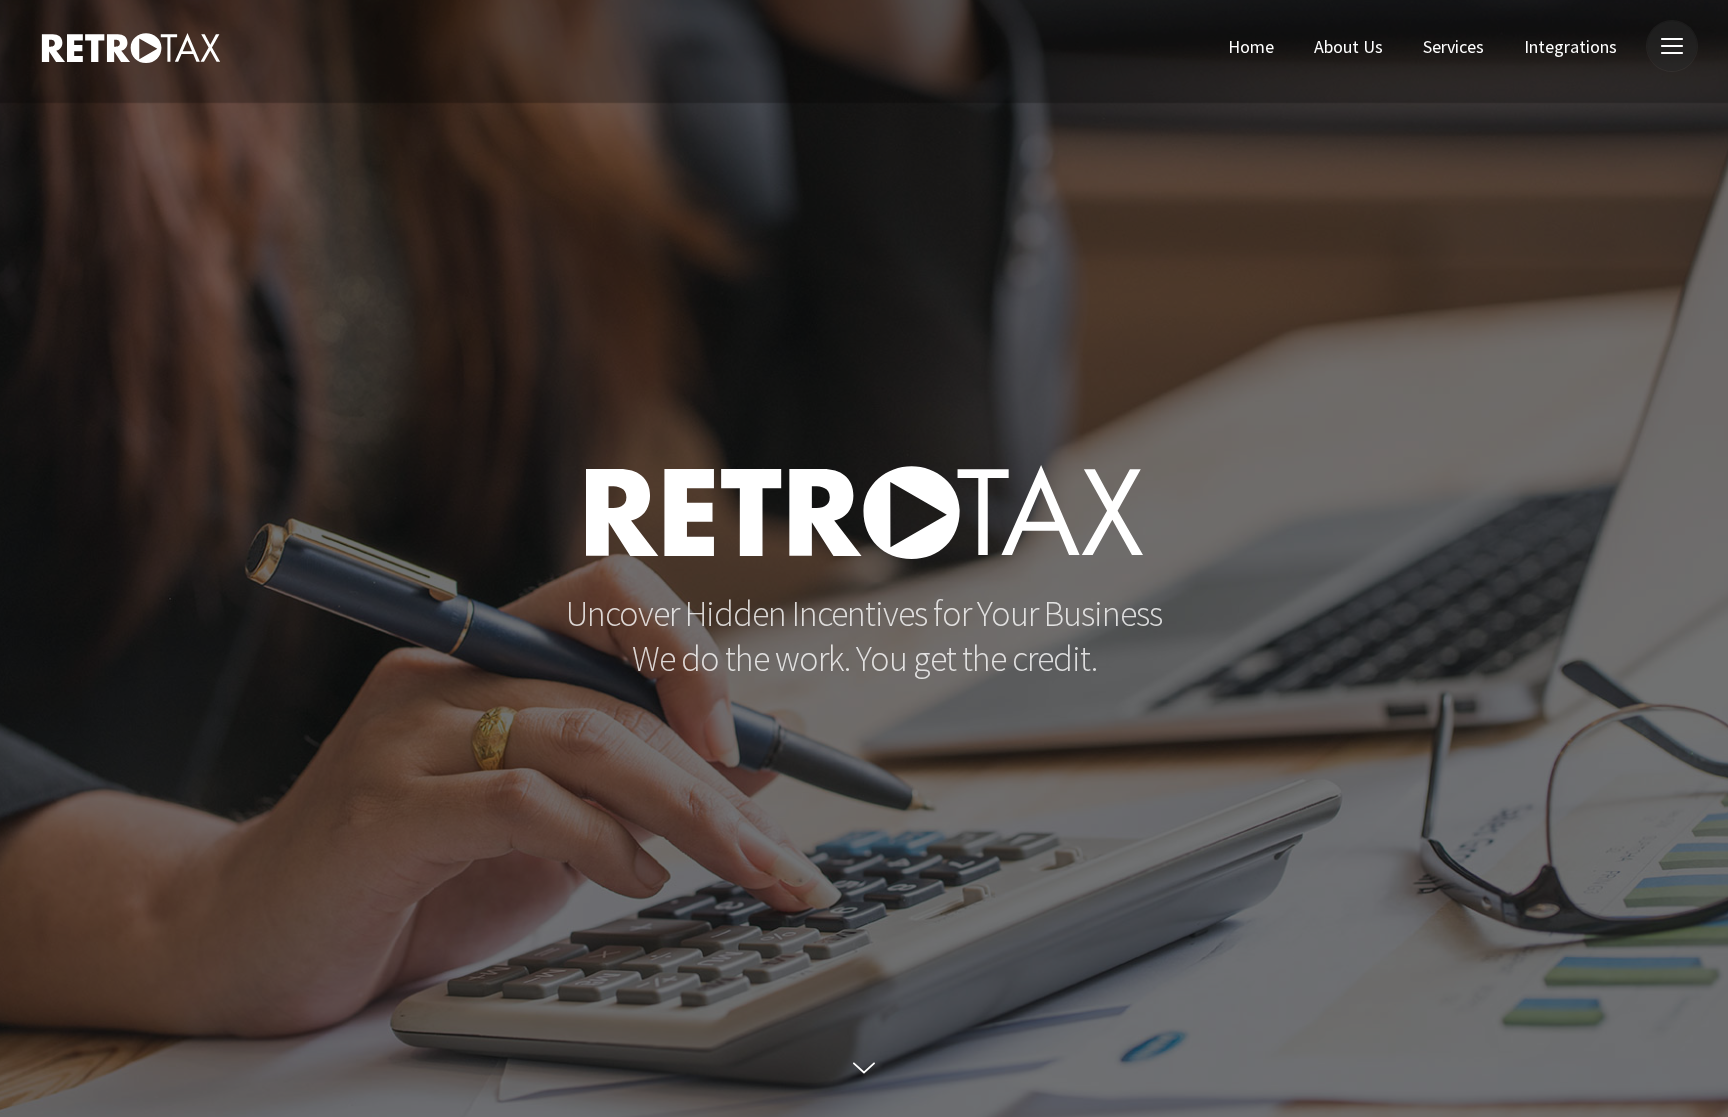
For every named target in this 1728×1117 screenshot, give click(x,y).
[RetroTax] (131, 55)
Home (1251, 46)
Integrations (1570, 46)
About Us (1348, 46)
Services (1453, 46)
